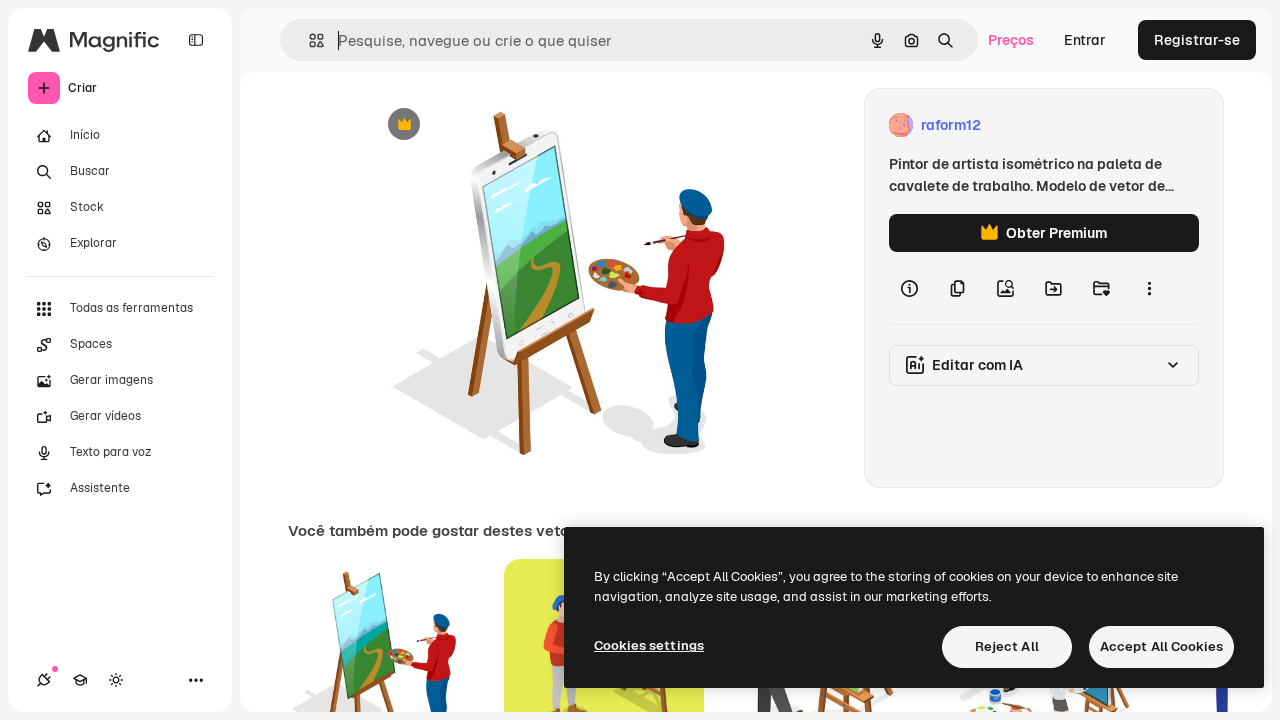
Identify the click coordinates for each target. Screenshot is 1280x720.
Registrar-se (1197, 40)
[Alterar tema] (116, 680)
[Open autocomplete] (308, 40)
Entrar (1085, 40)
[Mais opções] (1149, 288)
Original (496, 125)
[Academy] (80, 680)
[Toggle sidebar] (196, 40)
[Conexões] (44, 680)
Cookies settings (649, 645)
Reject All (1007, 646)
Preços (1011, 40)
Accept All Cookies (1161, 646)
